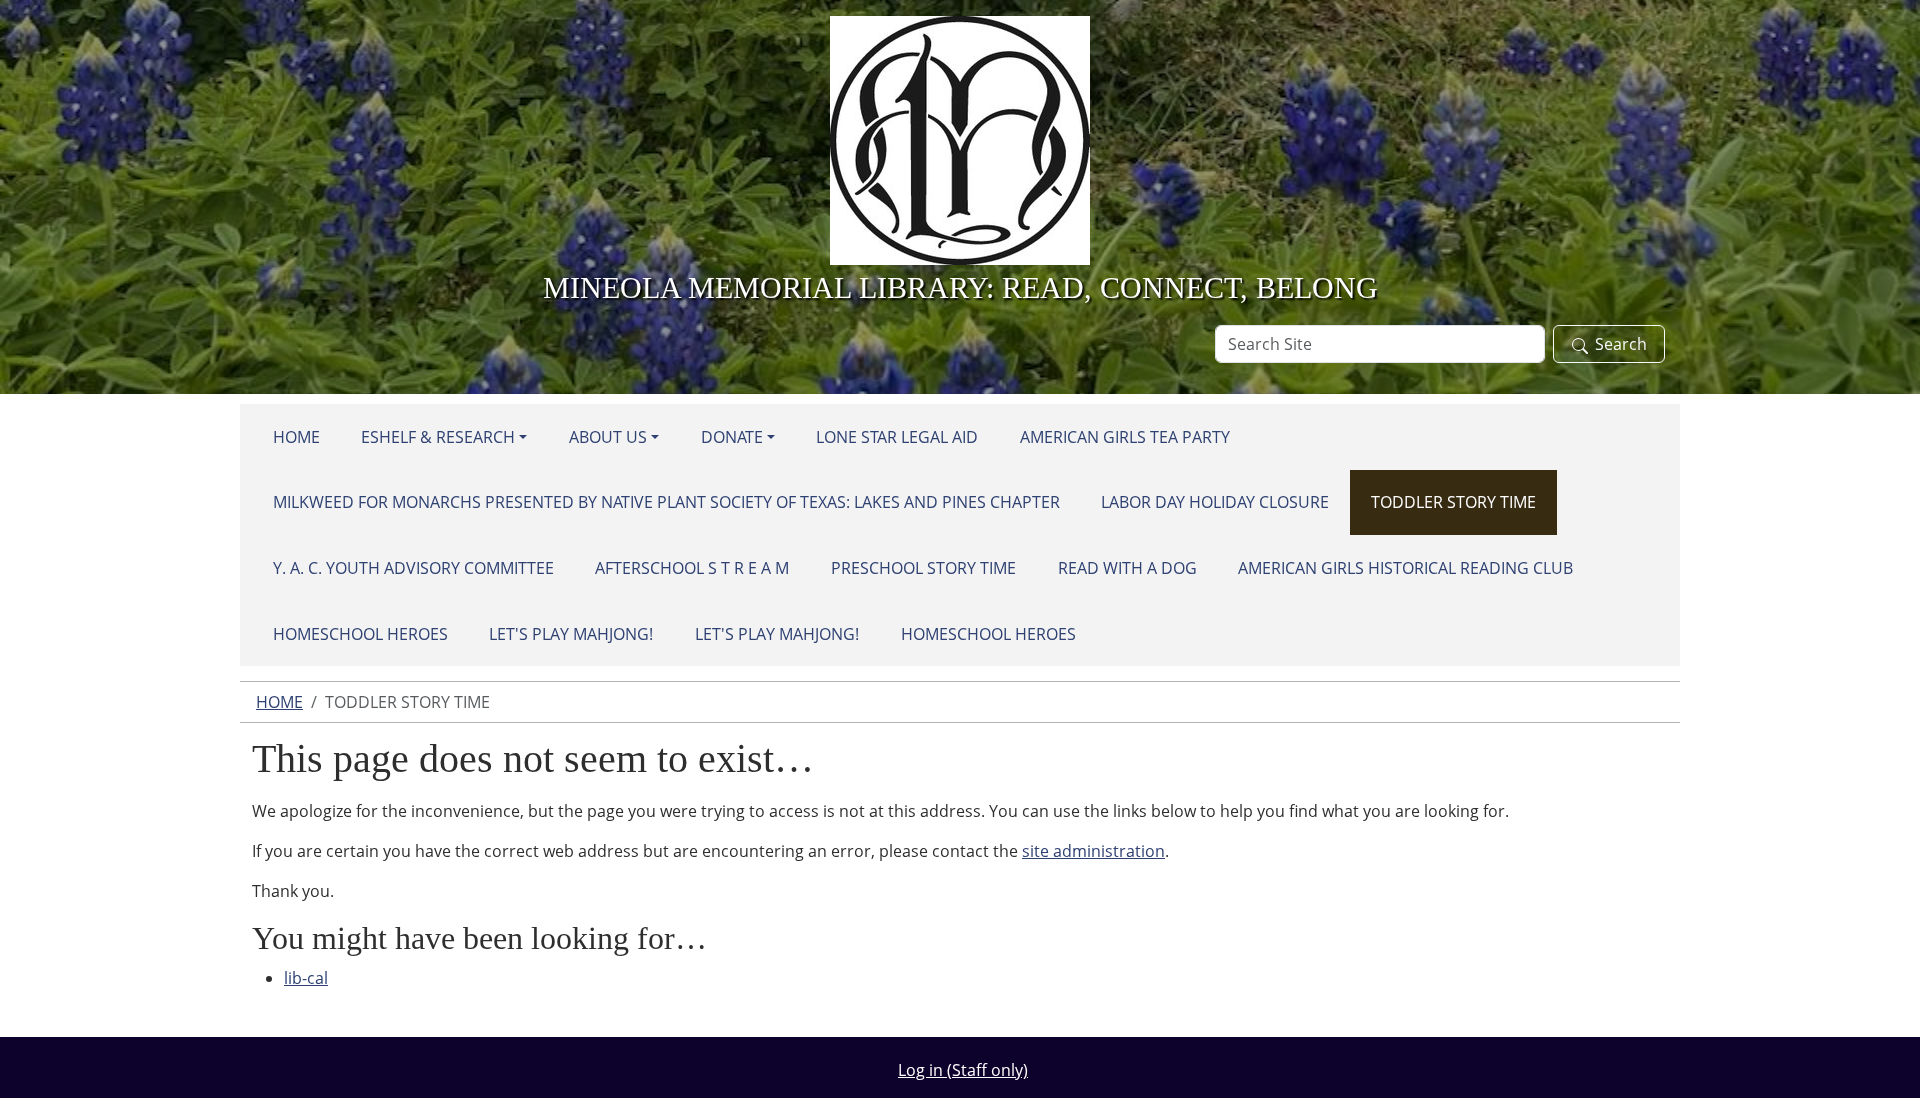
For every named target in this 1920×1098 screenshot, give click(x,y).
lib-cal (306, 978)
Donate (732, 437)
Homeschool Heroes (360, 634)
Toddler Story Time (1453, 502)
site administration (1093, 851)
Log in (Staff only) (963, 1070)
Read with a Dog (1127, 568)
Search (1621, 344)
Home (296, 437)
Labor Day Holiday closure (1215, 502)
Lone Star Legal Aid (897, 437)
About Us (608, 437)
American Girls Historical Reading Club (1405, 568)
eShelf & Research (438, 437)
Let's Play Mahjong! (571, 634)
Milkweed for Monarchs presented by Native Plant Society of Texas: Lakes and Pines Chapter (666, 502)
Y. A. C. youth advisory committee (413, 568)
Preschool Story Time (923, 568)
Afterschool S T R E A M (692, 568)
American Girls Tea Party (1125, 437)
